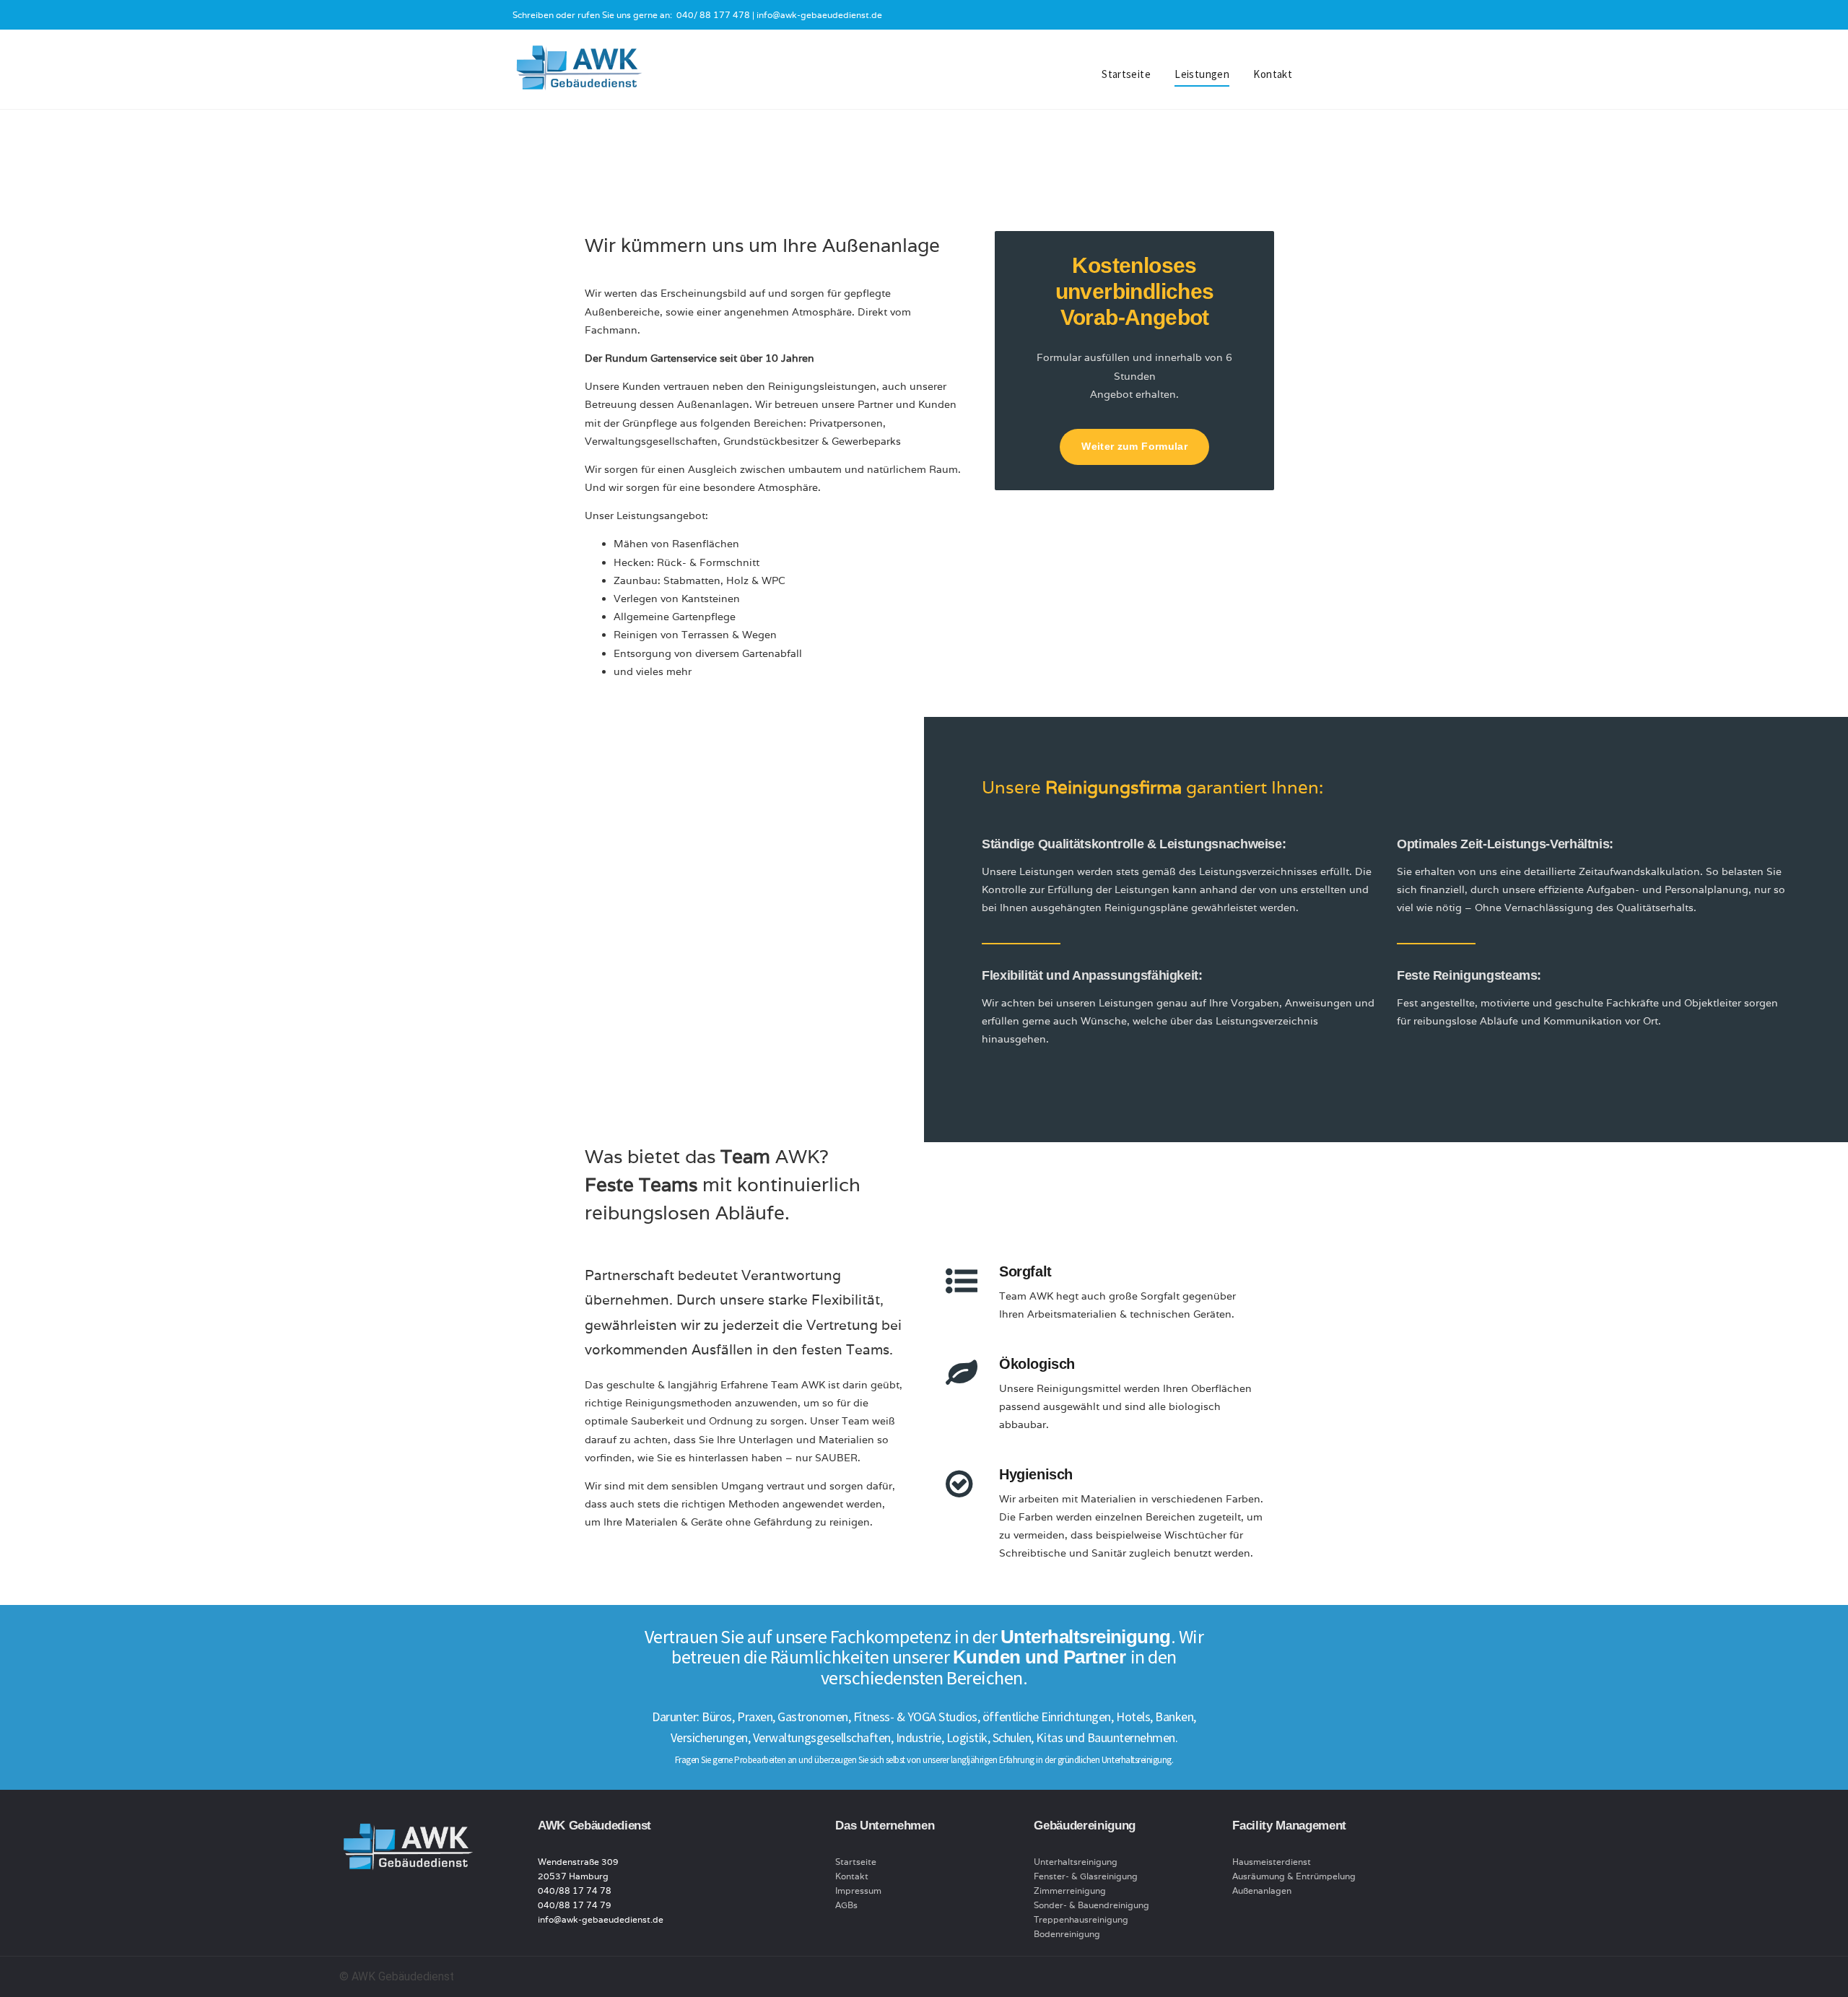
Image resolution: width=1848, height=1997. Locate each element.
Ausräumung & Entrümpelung (1294, 1876)
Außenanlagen (1262, 1891)
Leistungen (1202, 74)
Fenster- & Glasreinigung (1086, 1876)
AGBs (846, 1905)
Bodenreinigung (1067, 1934)
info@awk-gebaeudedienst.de (819, 15)
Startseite (1126, 74)
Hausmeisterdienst (1272, 1862)
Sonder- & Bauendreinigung (1091, 1905)
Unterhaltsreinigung (1076, 1862)
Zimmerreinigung (1070, 1891)
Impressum (858, 1891)
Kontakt (1273, 74)
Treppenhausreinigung (1081, 1919)
